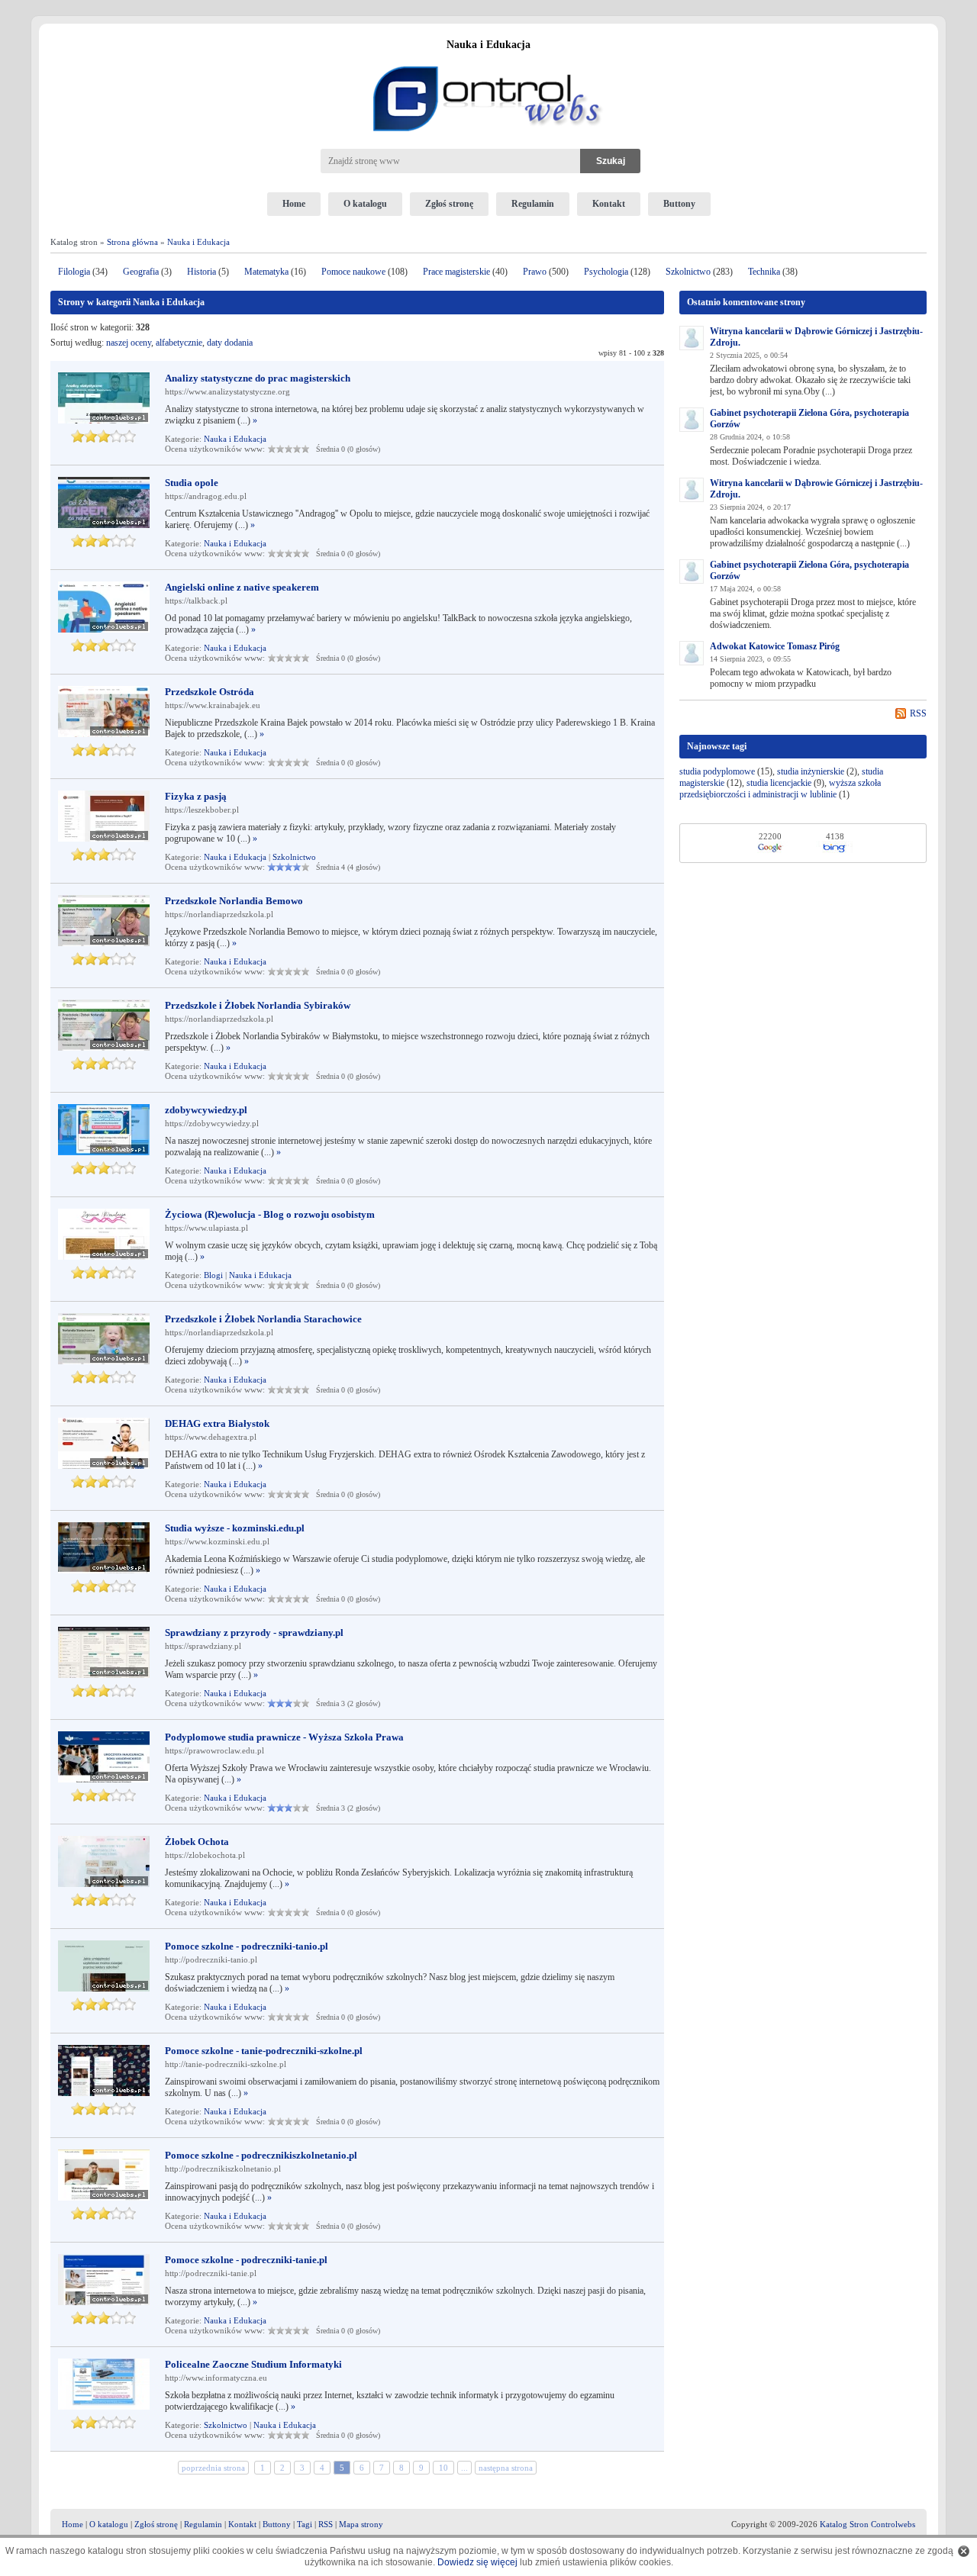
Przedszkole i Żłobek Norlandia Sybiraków (258, 1005)
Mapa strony (361, 2524)
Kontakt (609, 204)
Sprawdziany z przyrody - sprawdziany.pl (254, 1633)
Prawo (535, 272)
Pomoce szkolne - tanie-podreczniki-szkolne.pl (264, 2051)
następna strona (506, 2468)
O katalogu (365, 204)
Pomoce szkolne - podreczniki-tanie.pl (246, 2260)
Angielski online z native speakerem (242, 587)
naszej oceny (129, 343)
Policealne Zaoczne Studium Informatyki (253, 2364)
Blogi (213, 1275)
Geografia (141, 272)
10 (443, 2468)
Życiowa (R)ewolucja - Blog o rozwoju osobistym (270, 1214)
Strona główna (132, 242)
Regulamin (533, 204)
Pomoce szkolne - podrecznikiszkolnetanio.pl (261, 2155)
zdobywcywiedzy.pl (206, 1110)
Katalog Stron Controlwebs (867, 2524)
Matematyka (266, 272)
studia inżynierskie (811, 771)
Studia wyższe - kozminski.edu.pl (235, 1528)
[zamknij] (964, 2551)
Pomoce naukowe (353, 272)
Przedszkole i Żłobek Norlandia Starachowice (263, 1319)
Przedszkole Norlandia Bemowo (234, 901)
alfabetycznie (179, 343)
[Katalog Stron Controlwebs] (488, 60)
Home (294, 204)
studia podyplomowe (717, 771)
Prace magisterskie (456, 272)
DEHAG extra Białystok (217, 1423)
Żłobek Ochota (197, 1842)
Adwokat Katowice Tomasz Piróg (775, 646)
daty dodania (230, 343)
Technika (764, 272)
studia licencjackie (779, 783)
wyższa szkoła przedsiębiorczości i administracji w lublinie (780, 789)
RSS (918, 713)
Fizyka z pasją (196, 796)
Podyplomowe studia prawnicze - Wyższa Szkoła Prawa (284, 1737)
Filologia (74, 272)
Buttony (679, 204)
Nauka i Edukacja (198, 242)
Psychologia (606, 272)
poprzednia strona (213, 2468)
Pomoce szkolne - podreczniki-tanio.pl (247, 1946)
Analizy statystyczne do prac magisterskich (258, 378)
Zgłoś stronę (449, 204)
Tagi (305, 2524)
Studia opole (192, 483)
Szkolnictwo (688, 272)
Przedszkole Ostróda (210, 692)
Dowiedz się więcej (477, 2562)
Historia (202, 272)
